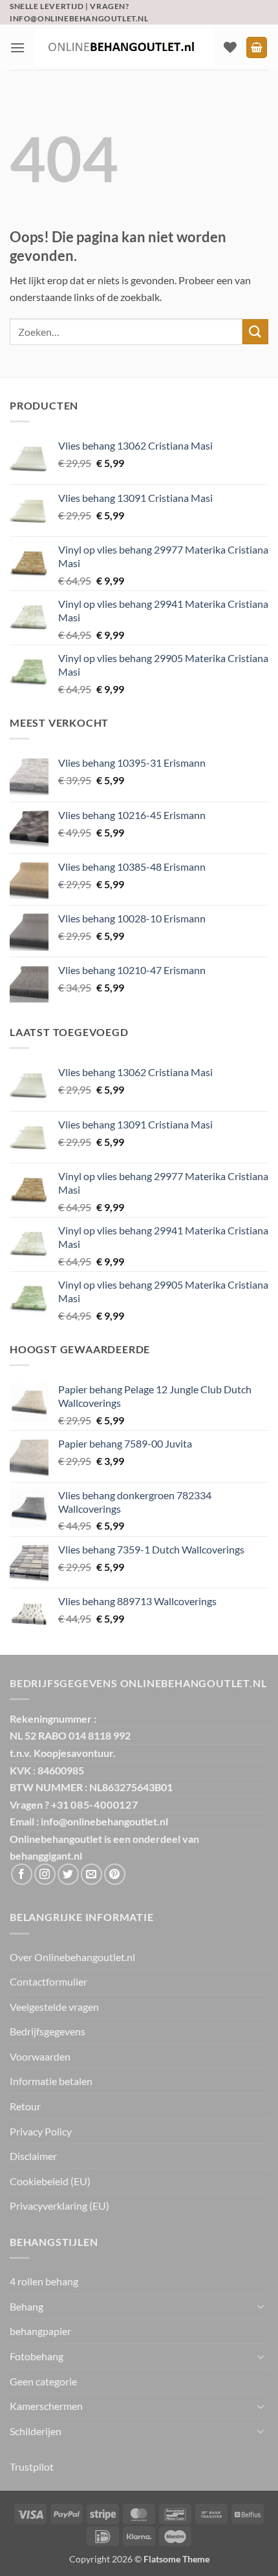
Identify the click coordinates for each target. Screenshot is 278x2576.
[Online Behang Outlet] (124, 47)
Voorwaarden (40, 2056)
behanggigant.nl (46, 1855)
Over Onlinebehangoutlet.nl (72, 1957)
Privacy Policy (41, 2131)
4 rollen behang (44, 2281)
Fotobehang (37, 2356)
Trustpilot (32, 2467)
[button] (17, 47)
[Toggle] (261, 2306)
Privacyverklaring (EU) (59, 2206)
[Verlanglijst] (230, 47)
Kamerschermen (46, 2406)
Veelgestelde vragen (54, 2007)
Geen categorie (43, 2381)
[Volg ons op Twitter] (68, 1874)
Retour (25, 2106)
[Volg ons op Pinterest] (115, 1874)
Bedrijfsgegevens (48, 2031)
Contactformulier (48, 1981)
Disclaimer (33, 2156)
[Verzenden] (255, 332)
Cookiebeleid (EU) (50, 2181)
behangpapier (40, 2331)
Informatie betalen (51, 2081)
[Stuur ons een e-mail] (91, 1874)
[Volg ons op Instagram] (45, 1874)
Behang (27, 2306)
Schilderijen (36, 2431)
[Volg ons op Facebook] (22, 1874)
